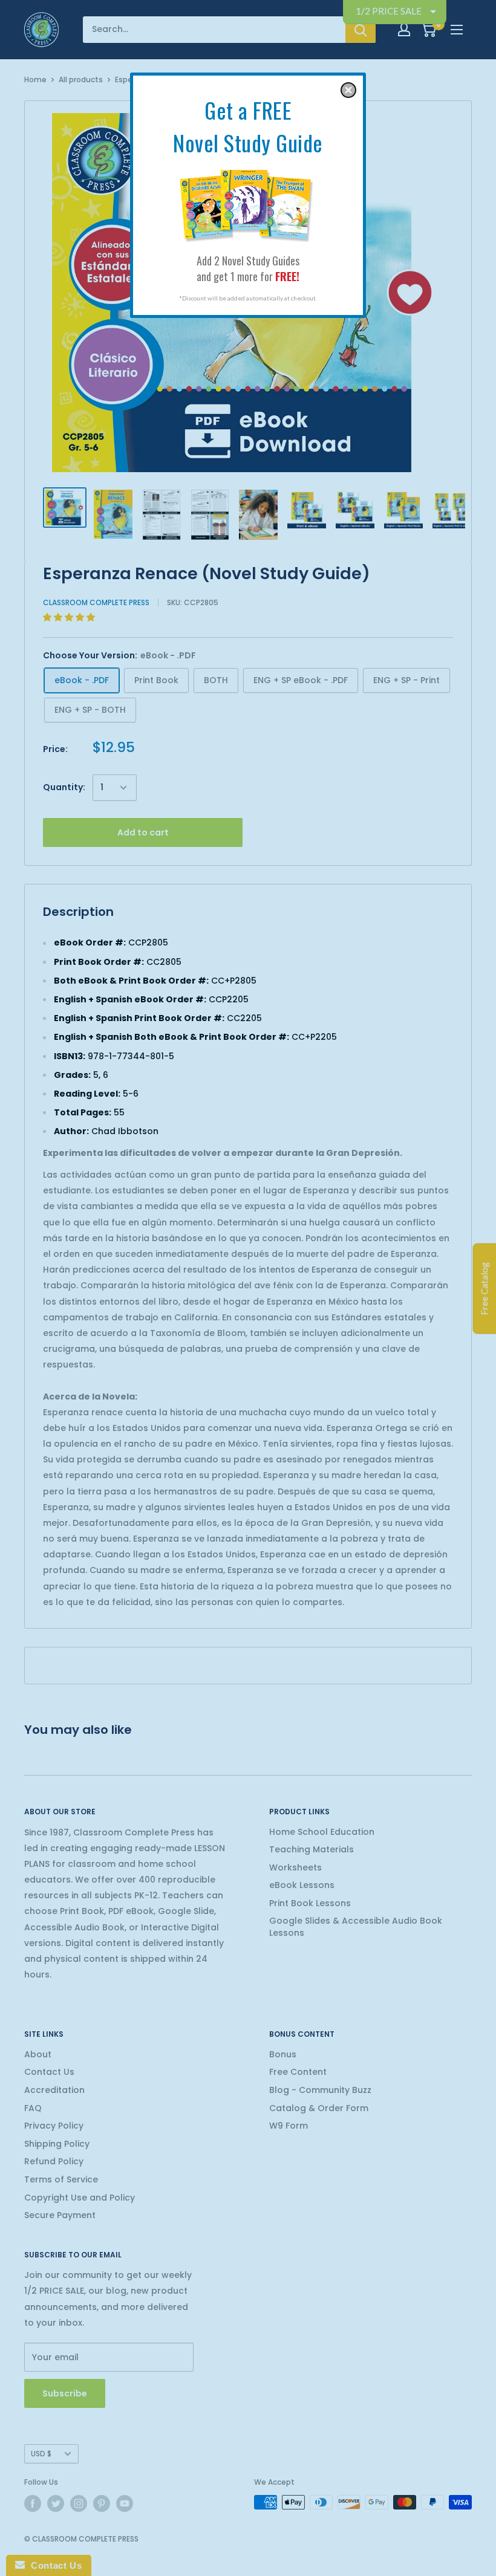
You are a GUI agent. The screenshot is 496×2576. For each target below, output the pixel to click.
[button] (348, 90)
